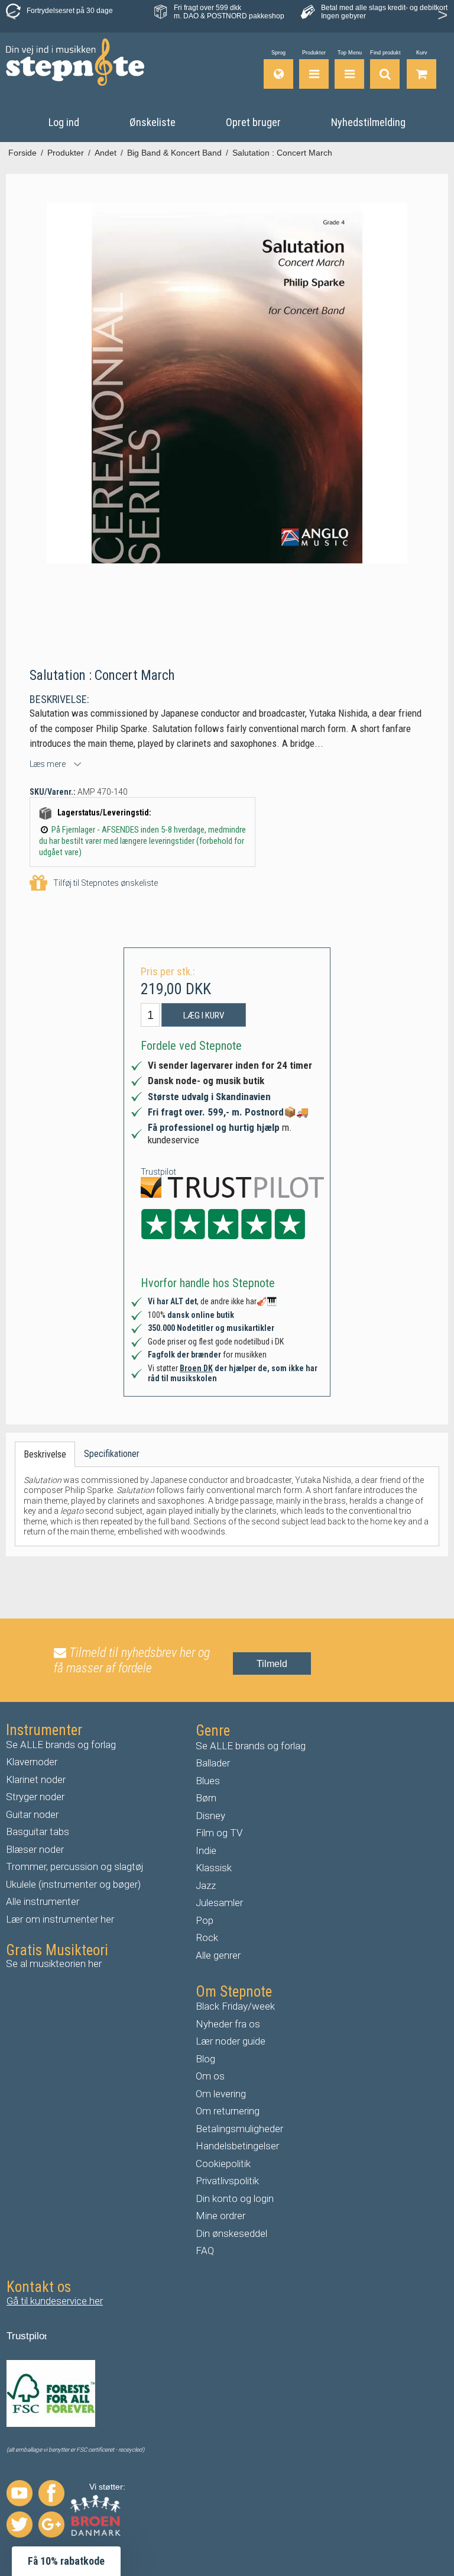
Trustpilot (158, 1172)
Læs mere (48, 764)
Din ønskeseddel (231, 2233)
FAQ (205, 2251)
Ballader (213, 1763)
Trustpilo (25, 2336)
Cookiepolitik (223, 2164)
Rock (207, 1937)
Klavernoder (32, 1762)
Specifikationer (112, 1454)
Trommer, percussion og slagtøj (75, 1866)
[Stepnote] (75, 62)
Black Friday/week (235, 2006)
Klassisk (214, 1868)
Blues (208, 1781)
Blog (205, 2059)
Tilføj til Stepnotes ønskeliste (106, 883)
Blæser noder (35, 1849)
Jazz (206, 1885)
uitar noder (35, 1814)
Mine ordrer (220, 2216)
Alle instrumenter (43, 1901)
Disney (210, 1816)
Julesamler (219, 1903)
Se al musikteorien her (54, 1964)
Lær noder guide (231, 2041)
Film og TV (219, 1833)
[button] (66, 2561)
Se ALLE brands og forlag (61, 1745)
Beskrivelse (45, 1454)
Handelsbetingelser (237, 2146)
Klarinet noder (36, 1779)
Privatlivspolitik (227, 2181)
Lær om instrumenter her (60, 1919)
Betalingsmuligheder (239, 2129)
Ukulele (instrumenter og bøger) (73, 1884)
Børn (206, 1798)
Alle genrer (218, 1955)
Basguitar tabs (38, 1832)
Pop (205, 1920)
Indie (206, 1850)
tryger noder (38, 1797)
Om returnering (228, 2111)
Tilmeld (272, 1664)
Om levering (221, 2094)
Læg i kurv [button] (204, 1015)
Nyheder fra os (228, 2024)
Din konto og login (235, 2198)
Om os (210, 2076)
